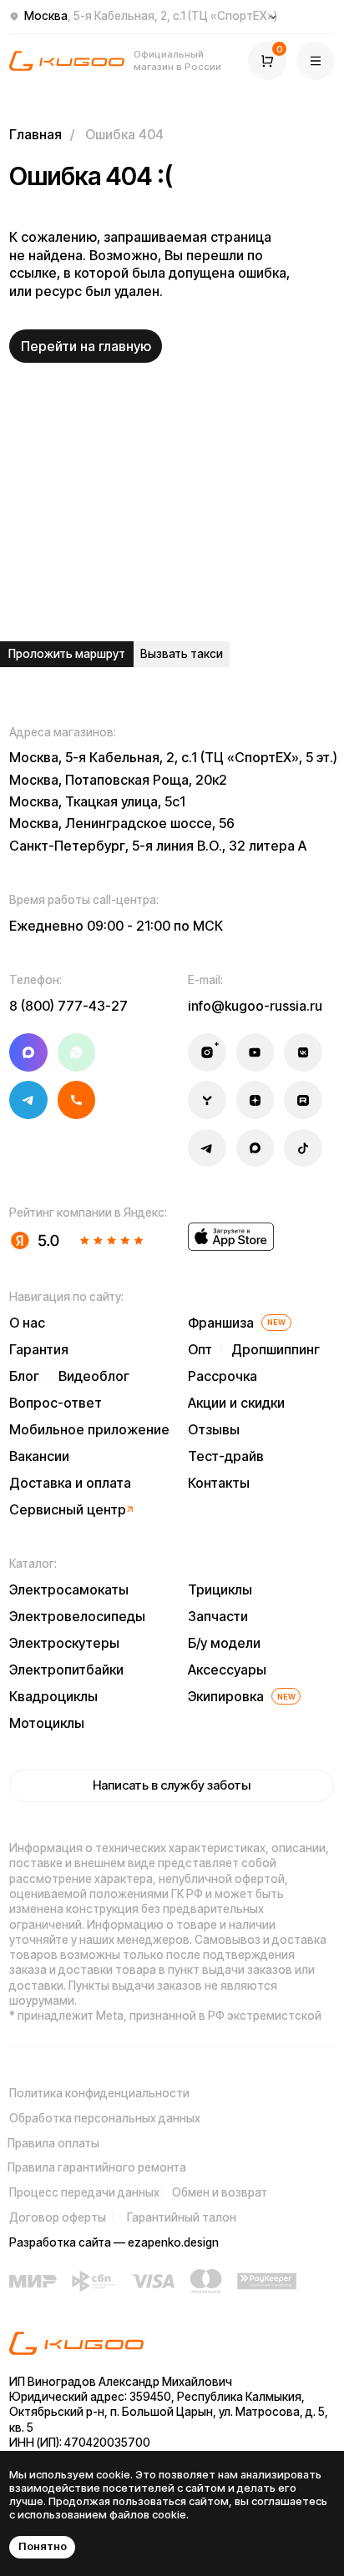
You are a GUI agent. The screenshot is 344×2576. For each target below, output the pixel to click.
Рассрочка (223, 1376)
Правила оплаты (53, 2143)
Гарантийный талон (182, 2217)
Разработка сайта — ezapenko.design (114, 2242)
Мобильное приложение (89, 1429)
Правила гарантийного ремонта (97, 2167)
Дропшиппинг (276, 1349)
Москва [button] (151, 16)
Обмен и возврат (220, 2192)
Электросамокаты (69, 1589)
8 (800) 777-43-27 (68, 1006)
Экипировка (226, 1696)
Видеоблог (94, 1376)
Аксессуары (227, 1670)
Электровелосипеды (77, 1616)
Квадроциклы (53, 1696)
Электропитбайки (66, 1670)
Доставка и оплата (70, 1483)
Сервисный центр (68, 1509)
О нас (27, 1323)
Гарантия (39, 1349)
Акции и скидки (236, 1403)
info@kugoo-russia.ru (255, 1006)
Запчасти (218, 1616)
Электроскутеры (64, 1643)
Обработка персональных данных (105, 2118)
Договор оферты (58, 2217)
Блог (24, 1376)
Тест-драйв (226, 1456)
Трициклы (220, 1589)
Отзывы (214, 1429)
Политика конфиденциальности (99, 2093)
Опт (200, 1349)
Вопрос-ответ (56, 1403)
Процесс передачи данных (84, 2192)
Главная (35, 134)
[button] (316, 61)
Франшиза (221, 1323)
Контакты (219, 1483)
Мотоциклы (47, 1723)
